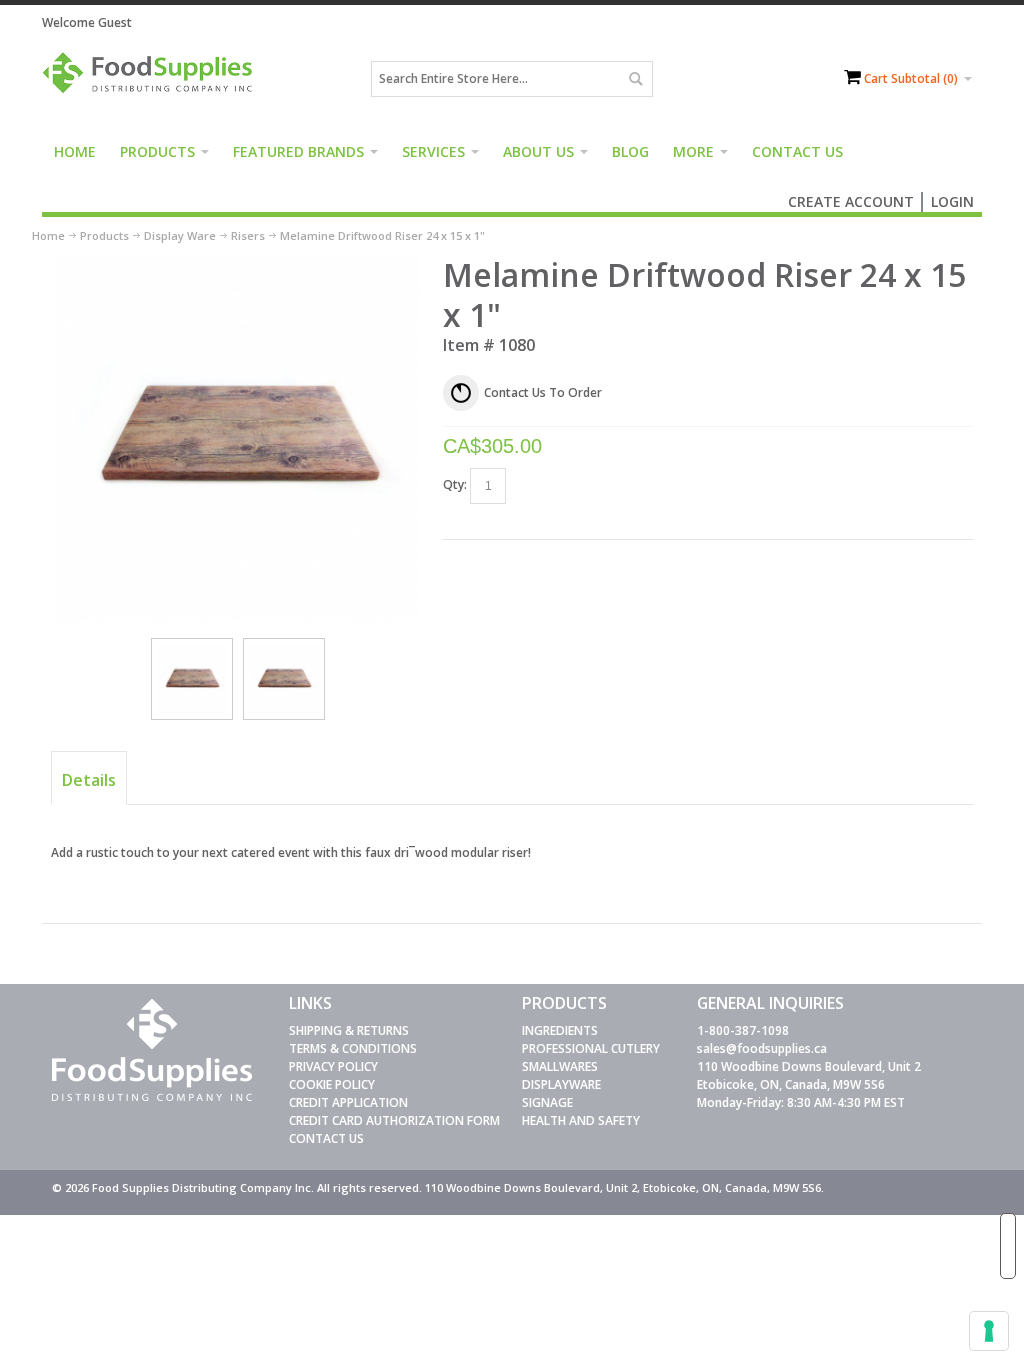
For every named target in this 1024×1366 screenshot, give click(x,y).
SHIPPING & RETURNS (349, 1030)
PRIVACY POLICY (333, 1066)
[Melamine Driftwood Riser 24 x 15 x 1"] (238, 263)
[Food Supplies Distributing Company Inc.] (152, 79)
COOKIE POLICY (332, 1084)
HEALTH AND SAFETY (581, 1120)
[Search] (635, 79)
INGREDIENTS (560, 1030)
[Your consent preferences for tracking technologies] (989, 1331)
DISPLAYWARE (561, 1084)
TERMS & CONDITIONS (353, 1048)
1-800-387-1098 (743, 1030)
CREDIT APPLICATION (348, 1102)
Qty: (455, 484)
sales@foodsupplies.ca (762, 1048)
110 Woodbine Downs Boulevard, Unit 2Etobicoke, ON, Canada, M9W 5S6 (809, 1075)
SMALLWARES (560, 1066)
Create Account (851, 201)
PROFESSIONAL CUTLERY (591, 1048)
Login (952, 201)
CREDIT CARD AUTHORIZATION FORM (394, 1120)
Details (89, 780)
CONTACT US (326, 1138)
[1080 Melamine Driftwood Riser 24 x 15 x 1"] (192, 679)
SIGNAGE (547, 1102)
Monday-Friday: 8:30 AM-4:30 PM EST (801, 1102)
